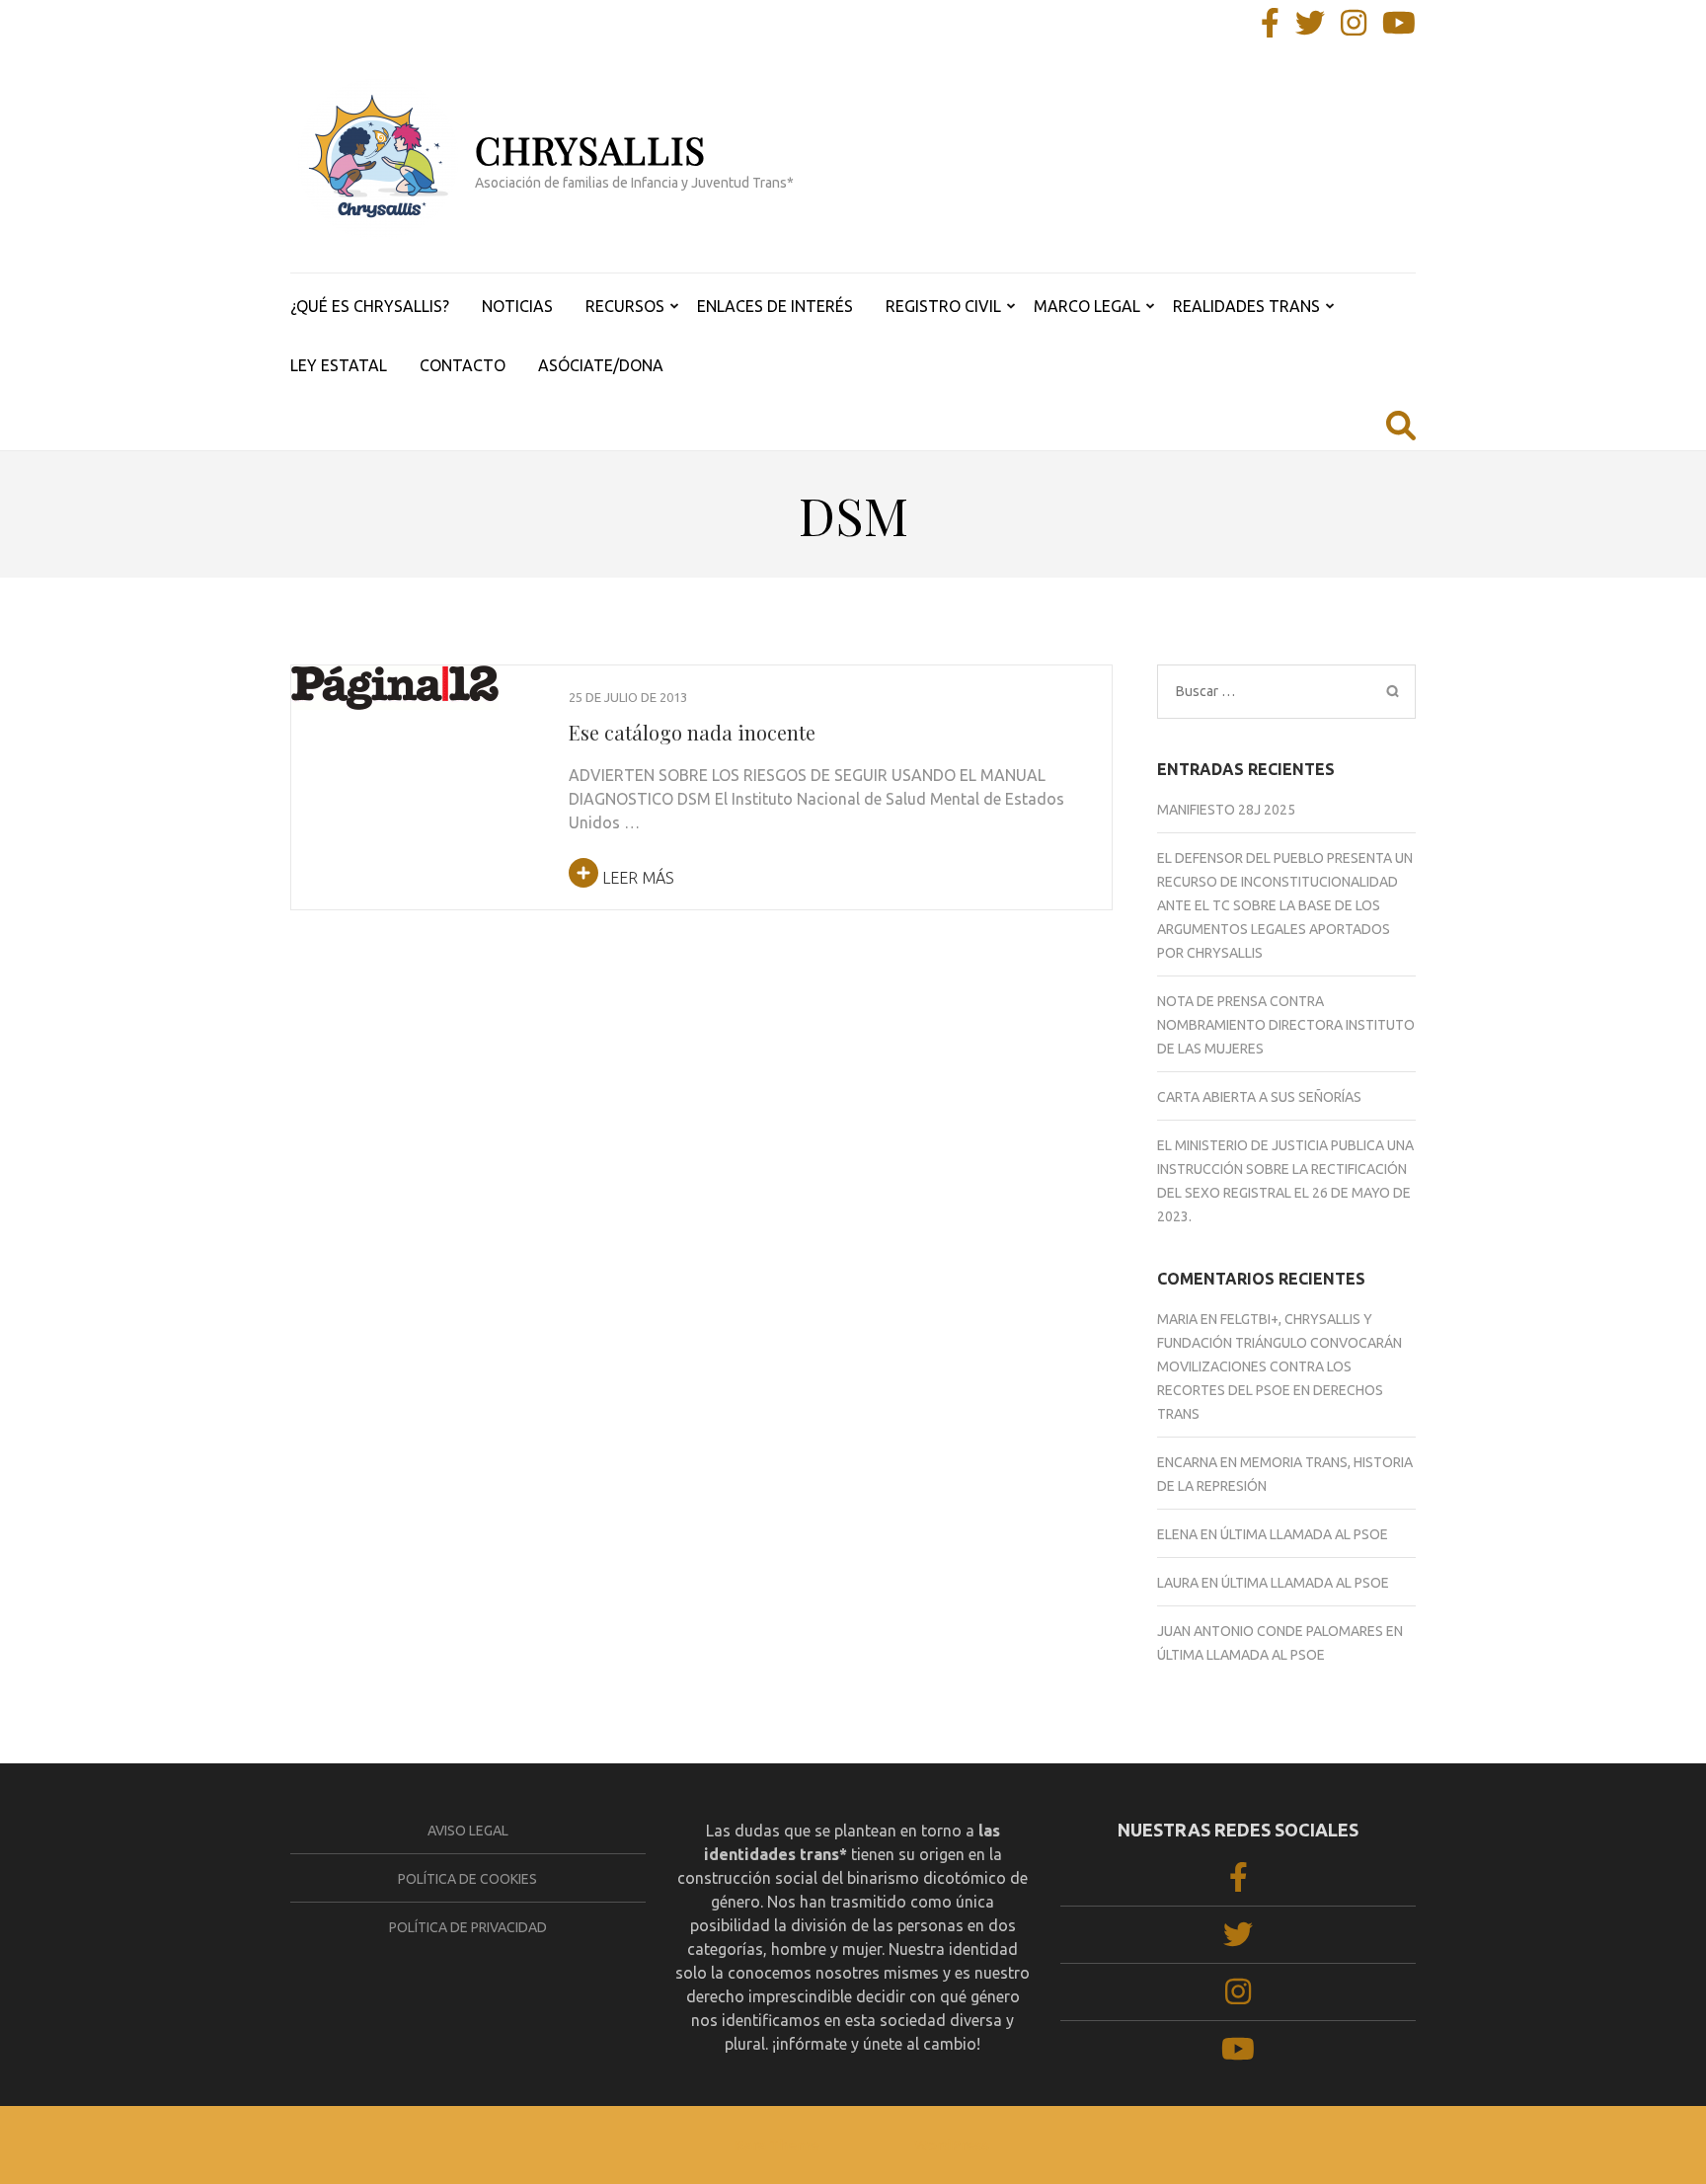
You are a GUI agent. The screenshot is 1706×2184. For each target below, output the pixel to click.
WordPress (952, 2145)
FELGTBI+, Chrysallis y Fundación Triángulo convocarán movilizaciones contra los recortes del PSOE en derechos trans (1279, 1366)
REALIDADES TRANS (1246, 306)
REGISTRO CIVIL (943, 306)
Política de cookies (467, 1879)
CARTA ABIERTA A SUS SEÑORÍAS (1259, 1097)
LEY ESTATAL (339, 365)
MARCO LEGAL (1087, 306)
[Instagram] (1354, 29)
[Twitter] (1310, 29)
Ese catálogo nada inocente (692, 732)
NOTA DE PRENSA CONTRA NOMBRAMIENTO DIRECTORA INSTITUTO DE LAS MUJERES (1286, 1025)
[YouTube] (1399, 29)
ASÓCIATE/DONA (601, 365)
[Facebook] (1270, 29)
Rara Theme (777, 2145)
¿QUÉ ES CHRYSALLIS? (370, 306)
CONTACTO (463, 365)
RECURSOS (625, 306)
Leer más (636, 878)
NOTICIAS (517, 306)
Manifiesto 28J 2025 (1226, 810)
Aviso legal (468, 1831)
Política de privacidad (468, 1927)
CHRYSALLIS (590, 150)
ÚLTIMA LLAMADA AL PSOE (1304, 1534)
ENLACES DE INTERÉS (775, 306)
